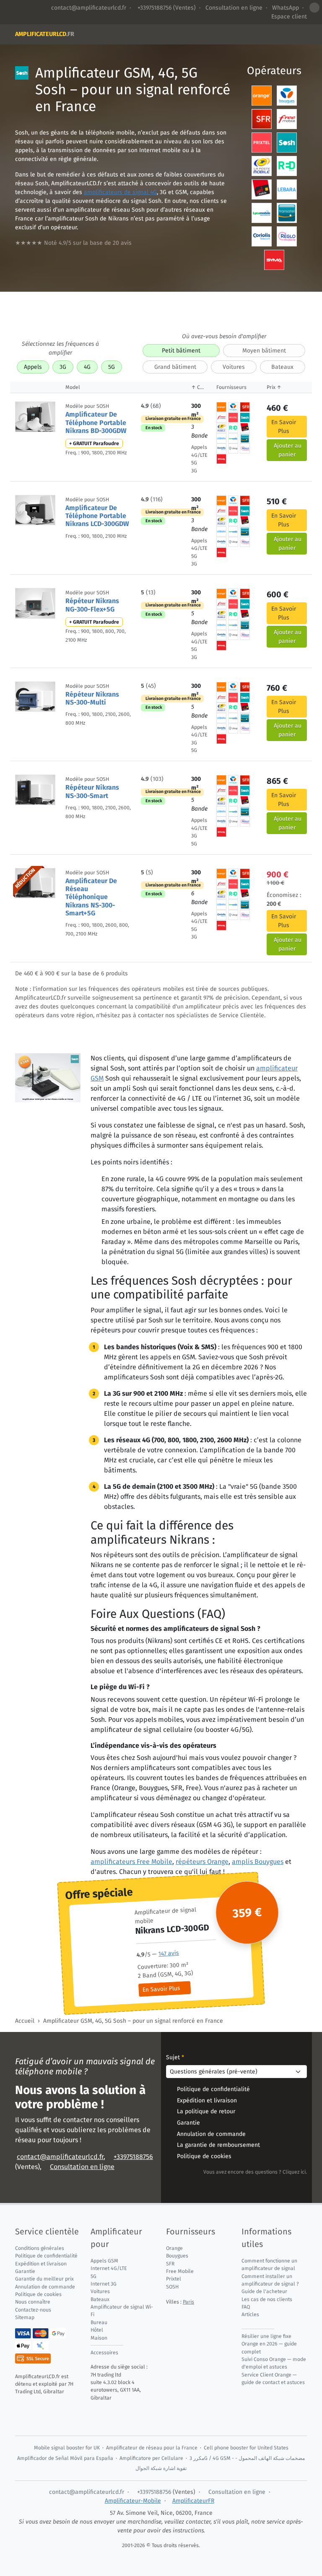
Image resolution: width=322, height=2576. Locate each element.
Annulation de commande (211, 2134)
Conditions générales (40, 2248)
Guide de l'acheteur (264, 2291)
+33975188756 (154, 8)
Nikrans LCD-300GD (172, 1929)
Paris (188, 2302)
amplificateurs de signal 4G (120, 192)
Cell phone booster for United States (246, 2448)
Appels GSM (104, 2261)
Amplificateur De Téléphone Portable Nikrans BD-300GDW (96, 422)
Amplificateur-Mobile (133, 2501)
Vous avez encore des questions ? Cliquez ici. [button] (255, 2172)
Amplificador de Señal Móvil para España (65, 2458)
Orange (174, 2248)
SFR (170, 2264)
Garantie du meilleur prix (44, 2279)
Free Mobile (180, 2271)
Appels (33, 367)
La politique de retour (206, 2111)
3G (63, 367)
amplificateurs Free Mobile (131, 1862)
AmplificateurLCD (45, 34)
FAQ (246, 2307)
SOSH (172, 2287)
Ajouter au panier (288, 450)
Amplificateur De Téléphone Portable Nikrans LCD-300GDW (97, 516)
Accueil (25, 2021)
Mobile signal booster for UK (67, 2448)
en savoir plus (284, 427)
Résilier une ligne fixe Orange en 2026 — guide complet (269, 2344)
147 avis (169, 1954)
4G (87, 367)
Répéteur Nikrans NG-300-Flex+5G (92, 605)
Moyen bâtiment (264, 351)
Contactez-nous (33, 2310)
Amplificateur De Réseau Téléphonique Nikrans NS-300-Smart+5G (91, 897)
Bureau (99, 2322)
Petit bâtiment (181, 351)
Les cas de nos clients (267, 2299)
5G (112, 367)
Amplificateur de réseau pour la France (152, 2448)
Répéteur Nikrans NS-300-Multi (92, 698)
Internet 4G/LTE (109, 2268)
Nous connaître (33, 2302)
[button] (314, 8)
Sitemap (25, 2317)
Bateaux (282, 367)
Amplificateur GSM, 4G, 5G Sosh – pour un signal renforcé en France (133, 2021)
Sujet (175, 2057)
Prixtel (174, 2279)
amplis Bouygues (258, 1862)
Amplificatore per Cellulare (151, 2458)
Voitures (234, 367)
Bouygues (177, 2256)
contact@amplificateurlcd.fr (89, 8)
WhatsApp (286, 8)
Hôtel (97, 2330)
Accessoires (104, 2353)
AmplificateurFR (193, 2501)
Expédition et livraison (207, 2100)
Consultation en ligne (234, 8)
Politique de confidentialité (213, 2089)
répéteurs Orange (202, 1862)
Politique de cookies (204, 2156)
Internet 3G (104, 2284)
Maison (99, 2338)
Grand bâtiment (175, 367)
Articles (250, 2314)
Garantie (188, 2123)
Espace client (289, 17)
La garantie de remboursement (218, 2145)
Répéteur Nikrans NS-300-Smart (92, 791)
